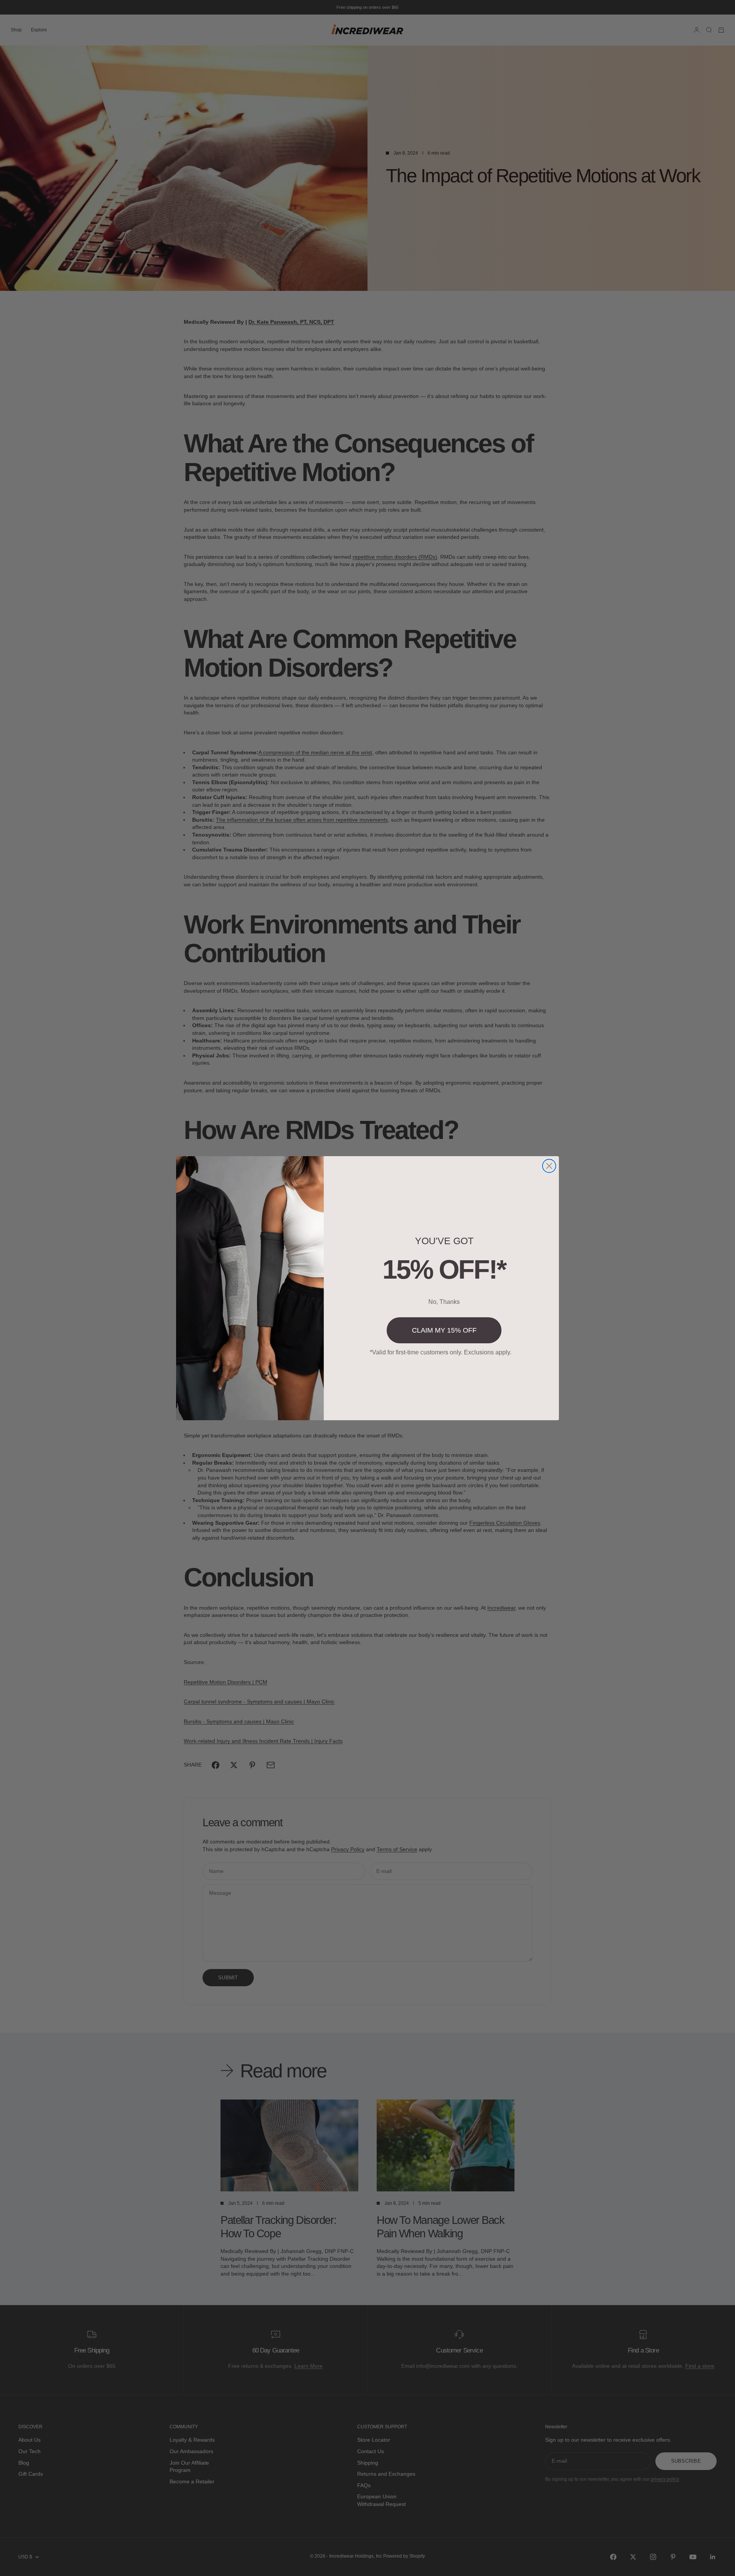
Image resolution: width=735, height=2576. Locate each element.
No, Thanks (444, 1302)
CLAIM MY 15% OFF (444, 1330)
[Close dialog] (549, 1166)
